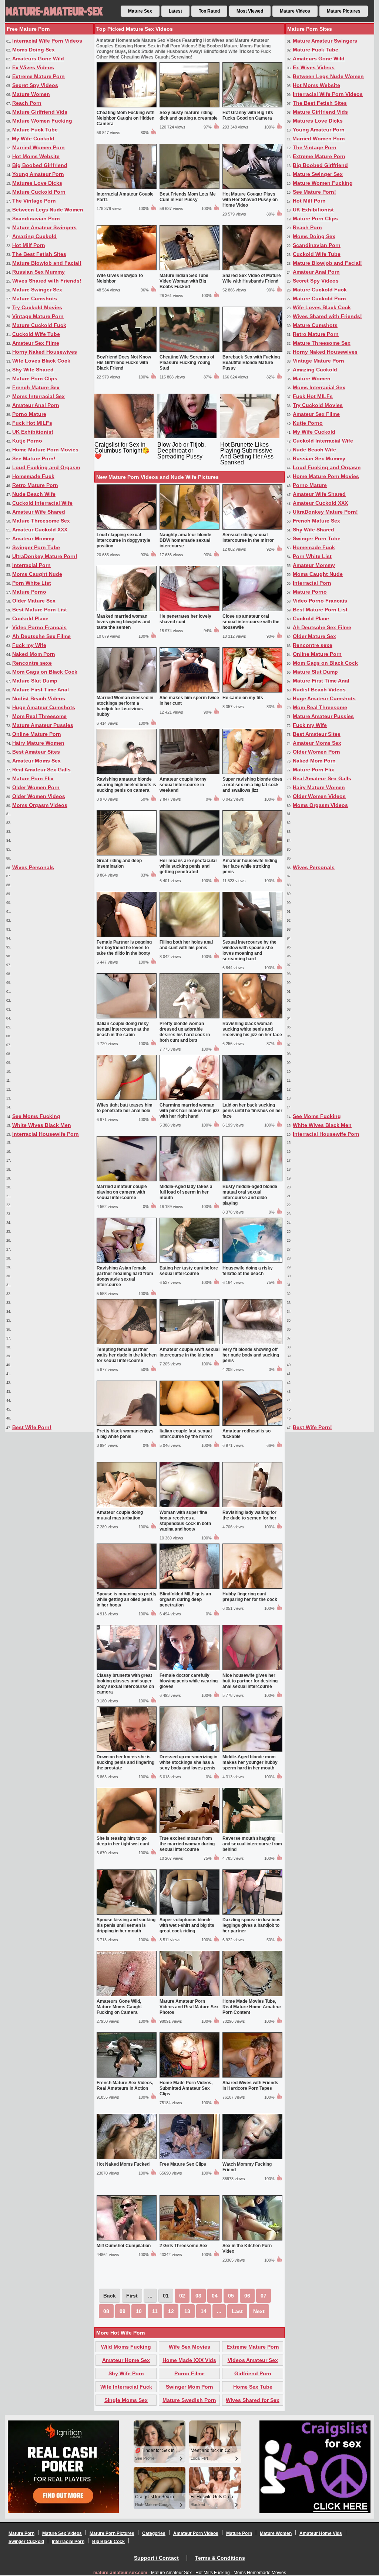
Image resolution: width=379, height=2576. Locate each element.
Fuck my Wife (29, 645)
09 (123, 2311)
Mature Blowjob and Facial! (47, 263)
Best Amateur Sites (36, 752)
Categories (154, 2533)
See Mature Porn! (34, 458)
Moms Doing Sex (33, 50)
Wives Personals (33, 867)
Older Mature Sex (34, 601)
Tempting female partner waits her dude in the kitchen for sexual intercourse (127, 1355)
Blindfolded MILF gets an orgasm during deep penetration (185, 1599)
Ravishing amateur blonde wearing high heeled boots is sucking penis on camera (126, 785)
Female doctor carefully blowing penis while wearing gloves (189, 1681)
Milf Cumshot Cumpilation (124, 2246)
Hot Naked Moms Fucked (123, 2164)
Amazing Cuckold (34, 236)
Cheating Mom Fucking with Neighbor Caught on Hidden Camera (125, 118)
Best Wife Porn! (32, 1427)
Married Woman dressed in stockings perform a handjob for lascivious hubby (125, 706)
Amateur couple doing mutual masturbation (120, 1515)
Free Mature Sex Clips (183, 2164)
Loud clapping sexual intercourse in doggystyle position (123, 540)
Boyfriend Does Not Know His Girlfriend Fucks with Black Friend (124, 363)
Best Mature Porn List (40, 610)
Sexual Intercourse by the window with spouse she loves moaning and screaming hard (249, 950)
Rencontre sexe (32, 663)
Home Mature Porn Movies (45, 450)
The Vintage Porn (34, 201)
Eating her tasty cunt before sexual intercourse (189, 1271)
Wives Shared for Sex (253, 2400)
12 (171, 2311)
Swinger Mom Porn (189, 2387)
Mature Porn (21, 2533)
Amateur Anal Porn (36, 405)
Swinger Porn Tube (36, 547)
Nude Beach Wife (34, 494)
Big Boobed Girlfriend (40, 165)
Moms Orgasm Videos (40, 805)
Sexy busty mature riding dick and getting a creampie (189, 115)
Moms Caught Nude (37, 574)
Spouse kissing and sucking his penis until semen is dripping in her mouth (126, 1925)
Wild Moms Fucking (126, 2347)
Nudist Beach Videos (39, 698)
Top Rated (209, 11)
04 (215, 2296)
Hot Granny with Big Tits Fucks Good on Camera (248, 115)
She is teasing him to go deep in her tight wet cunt (123, 1841)
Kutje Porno (27, 441)
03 (198, 2296)
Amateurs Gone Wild (38, 59)
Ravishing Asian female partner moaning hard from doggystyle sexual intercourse (125, 1276)
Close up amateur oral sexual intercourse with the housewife (251, 622)
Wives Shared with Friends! (47, 281)
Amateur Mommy (33, 538)
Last (237, 2311)
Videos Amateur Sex (253, 2360)
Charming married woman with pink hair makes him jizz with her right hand (189, 1111)
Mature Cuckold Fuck (39, 325)
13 (187, 2311)
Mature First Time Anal (41, 690)
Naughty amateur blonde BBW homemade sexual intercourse (185, 540)
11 (155, 2311)
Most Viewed (250, 11)
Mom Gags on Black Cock (45, 672)
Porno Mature (29, 414)
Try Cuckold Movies (37, 307)
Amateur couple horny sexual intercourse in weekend (183, 785)
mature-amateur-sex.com (120, 2573)
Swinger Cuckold (26, 2542)
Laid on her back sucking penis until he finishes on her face (252, 1111)
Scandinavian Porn (36, 218)
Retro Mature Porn (35, 485)
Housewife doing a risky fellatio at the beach (248, 1271)
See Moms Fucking (36, 1116)
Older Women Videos (39, 796)
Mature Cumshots (35, 298)
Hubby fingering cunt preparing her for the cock (250, 1597)
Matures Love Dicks (37, 183)
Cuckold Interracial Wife (42, 503)
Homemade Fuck (33, 476)
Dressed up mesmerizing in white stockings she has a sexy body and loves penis (188, 1762)
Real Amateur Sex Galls (41, 770)
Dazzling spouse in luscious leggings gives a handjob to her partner (251, 1925)
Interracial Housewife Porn (46, 1134)
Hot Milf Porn (29, 245)
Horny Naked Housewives (45, 352)
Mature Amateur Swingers (44, 227)
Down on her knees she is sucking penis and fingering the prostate (125, 1762)
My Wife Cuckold (33, 139)
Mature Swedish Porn (189, 2400)
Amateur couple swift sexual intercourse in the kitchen (189, 1352)
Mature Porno (29, 592)
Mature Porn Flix (33, 778)
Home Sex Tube (253, 2387)
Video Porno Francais (39, 627)
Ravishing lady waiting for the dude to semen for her (249, 1515)
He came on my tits (243, 698)
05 (231, 2296)
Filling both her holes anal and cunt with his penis (186, 945)
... (219, 2311)
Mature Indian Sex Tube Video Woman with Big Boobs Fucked (184, 281)
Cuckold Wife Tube (36, 334)
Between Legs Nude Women (48, 210)
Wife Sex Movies (189, 2347)
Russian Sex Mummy (38, 272)
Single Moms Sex (126, 2400)
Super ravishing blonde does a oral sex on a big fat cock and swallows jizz (252, 785)
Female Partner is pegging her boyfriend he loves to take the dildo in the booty (124, 948)
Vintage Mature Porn (38, 316)
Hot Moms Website (36, 156)
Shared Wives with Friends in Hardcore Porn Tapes (250, 2086)
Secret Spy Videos (35, 85)
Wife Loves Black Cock (41, 361)
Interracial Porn (31, 565)
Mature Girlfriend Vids (40, 112)
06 (247, 2296)
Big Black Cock (108, 2542)
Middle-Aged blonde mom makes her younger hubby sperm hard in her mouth (250, 1762)
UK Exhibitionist (33, 432)
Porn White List (32, 583)
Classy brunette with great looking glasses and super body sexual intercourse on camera (125, 1684)
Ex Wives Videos (33, 67)
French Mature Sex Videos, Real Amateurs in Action (125, 2086)
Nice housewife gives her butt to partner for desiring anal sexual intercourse (250, 1681)
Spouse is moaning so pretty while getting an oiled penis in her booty (127, 1599)
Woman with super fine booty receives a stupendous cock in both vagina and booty (185, 1521)
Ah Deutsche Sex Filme (41, 636)
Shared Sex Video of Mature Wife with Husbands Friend (252, 278)
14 (204, 2311)
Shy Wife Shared (33, 370)
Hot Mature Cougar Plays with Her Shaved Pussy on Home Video (250, 200)
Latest (175, 11)
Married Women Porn (38, 147)
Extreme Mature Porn (38, 76)
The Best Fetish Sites (39, 254)
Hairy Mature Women (38, 743)
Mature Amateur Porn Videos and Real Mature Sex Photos (189, 2007)
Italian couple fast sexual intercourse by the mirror (186, 1434)
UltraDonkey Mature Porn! (45, 556)
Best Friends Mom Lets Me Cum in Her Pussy (188, 197)
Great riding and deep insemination (119, 863)
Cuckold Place (30, 618)
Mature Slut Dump (35, 681)
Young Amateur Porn (38, 174)
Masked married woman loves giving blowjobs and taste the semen (123, 622)
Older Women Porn (36, 787)
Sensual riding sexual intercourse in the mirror (248, 538)
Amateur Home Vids (321, 2533)
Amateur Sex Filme (36, 343)
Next (259, 2311)
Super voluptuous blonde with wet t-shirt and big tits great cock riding (187, 1925)
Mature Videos (295, 11)
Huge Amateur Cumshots (44, 707)
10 (139, 2311)
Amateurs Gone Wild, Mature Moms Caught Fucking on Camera (119, 2007)
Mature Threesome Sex (41, 521)
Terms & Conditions (220, 2558)
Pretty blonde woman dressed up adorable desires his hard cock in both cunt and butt (185, 1032)
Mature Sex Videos (62, 2533)
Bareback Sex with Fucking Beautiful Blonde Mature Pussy (251, 363)
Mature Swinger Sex (37, 290)
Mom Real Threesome (39, 716)
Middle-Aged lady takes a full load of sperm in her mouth (186, 1192)
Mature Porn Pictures (112, 2533)
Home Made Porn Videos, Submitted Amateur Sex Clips (186, 2088)
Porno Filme (189, 2373)
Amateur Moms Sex (36, 761)
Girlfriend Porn (253, 2373)
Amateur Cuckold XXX (40, 530)
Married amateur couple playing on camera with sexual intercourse (122, 1192)
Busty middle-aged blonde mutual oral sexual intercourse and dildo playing (250, 1195)
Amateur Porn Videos (196, 2533)
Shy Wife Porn (126, 2373)
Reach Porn (27, 103)
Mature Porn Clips (35, 378)
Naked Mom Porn (34, 654)
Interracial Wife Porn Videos (47, 41)
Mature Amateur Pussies (43, 725)
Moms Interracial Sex (38, 396)
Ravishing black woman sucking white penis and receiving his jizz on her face (252, 1029)
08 (106, 2311)
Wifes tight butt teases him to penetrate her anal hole (125, 1108)
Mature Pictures (344, 11)
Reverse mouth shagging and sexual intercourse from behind (252, 1844)
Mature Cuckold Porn (39, 192)
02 (182, 2296)
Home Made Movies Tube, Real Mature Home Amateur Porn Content (252, 2007)
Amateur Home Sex (126, 2360)
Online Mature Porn (37, 734)
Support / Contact (156, 2558)
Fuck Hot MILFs (32, 423)
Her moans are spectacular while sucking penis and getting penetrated (188, 866)
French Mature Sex (36, 387)
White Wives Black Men (42, 1125)
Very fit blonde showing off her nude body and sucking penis (251, 1355)
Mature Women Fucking (42, 121)
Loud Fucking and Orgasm (46, 467)
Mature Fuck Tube (35, 130)
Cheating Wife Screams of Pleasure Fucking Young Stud (187, 363)
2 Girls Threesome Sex (184, 2246)
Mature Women (31, 94)
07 (264, 2296)
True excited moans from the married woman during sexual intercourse (187, 1844)
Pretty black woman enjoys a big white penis (125, 1434)
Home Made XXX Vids (189, 2360)
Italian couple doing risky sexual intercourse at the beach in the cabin (123, 1029)
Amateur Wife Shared (39, 512)
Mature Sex (140, 11)
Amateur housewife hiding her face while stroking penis (250, 866)
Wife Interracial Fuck (126, 2387)
